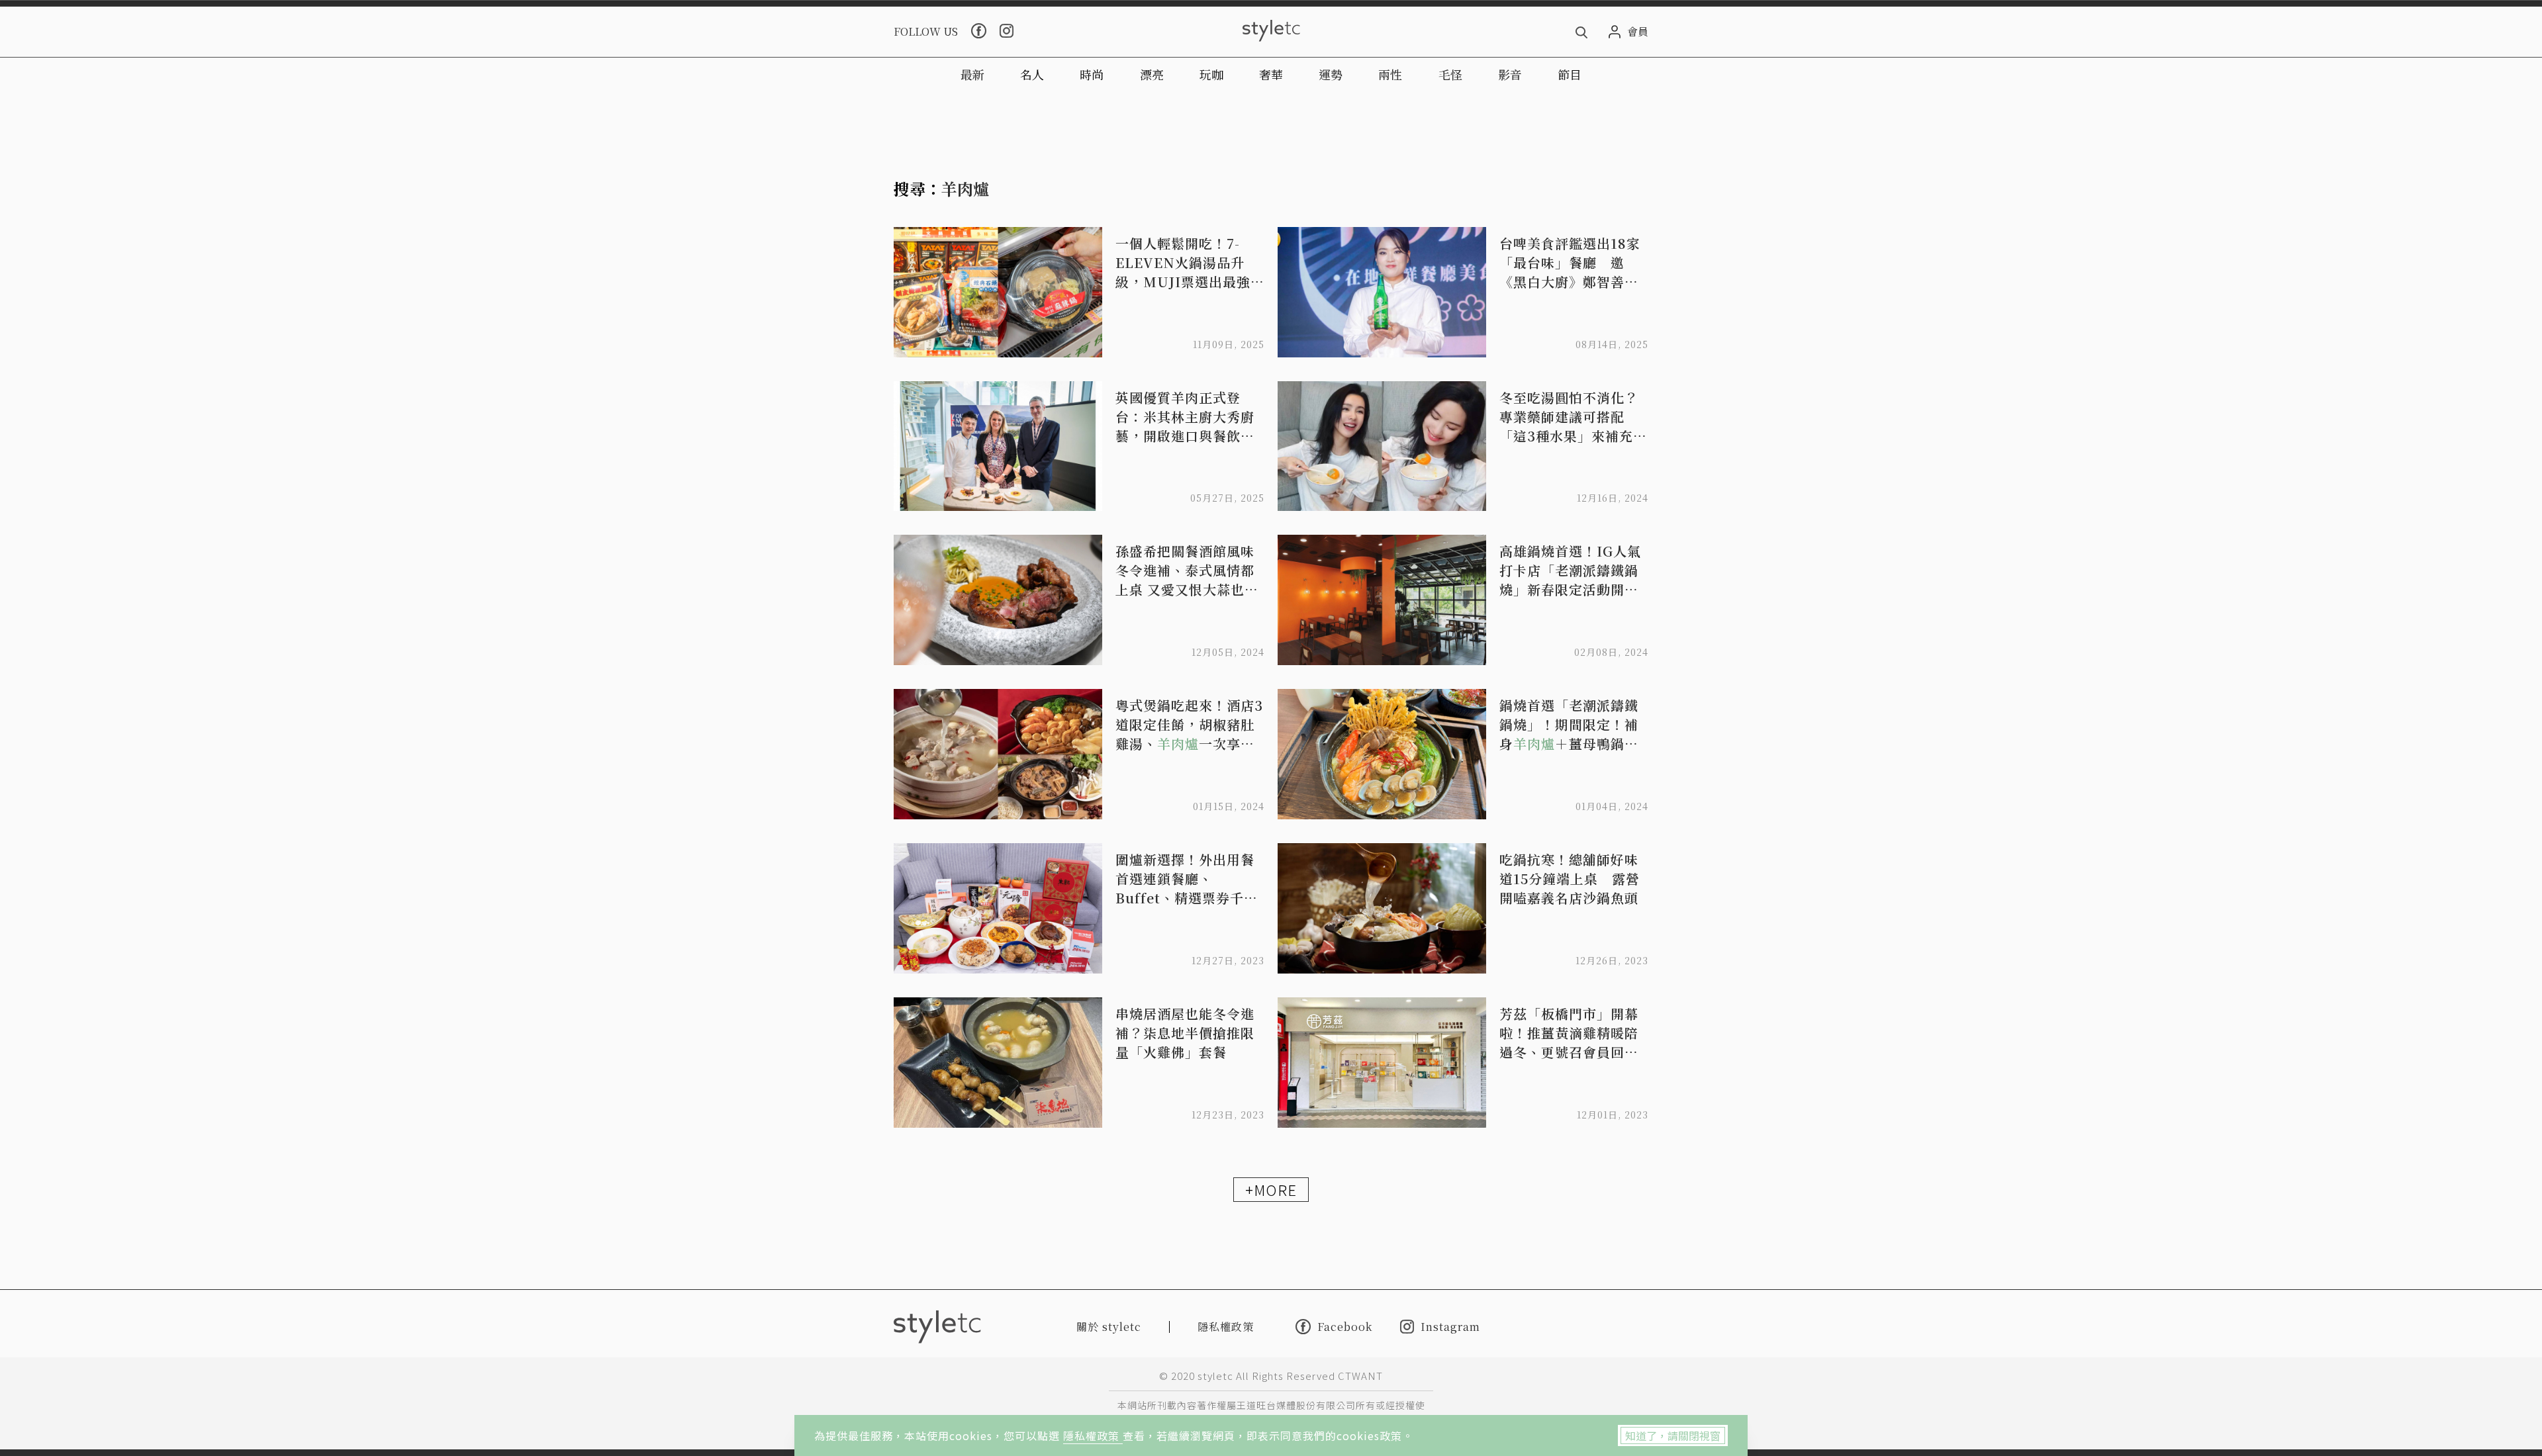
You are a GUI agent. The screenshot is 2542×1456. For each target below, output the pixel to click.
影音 (1510, 74)
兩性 (1390, 74)
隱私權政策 (1093, 1435)
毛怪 (1450, 74)
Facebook (1345, 1326)
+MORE (1271, 1189)
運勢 (1331, 74)
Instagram (1450, 1327)
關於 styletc (1109, 1327)
